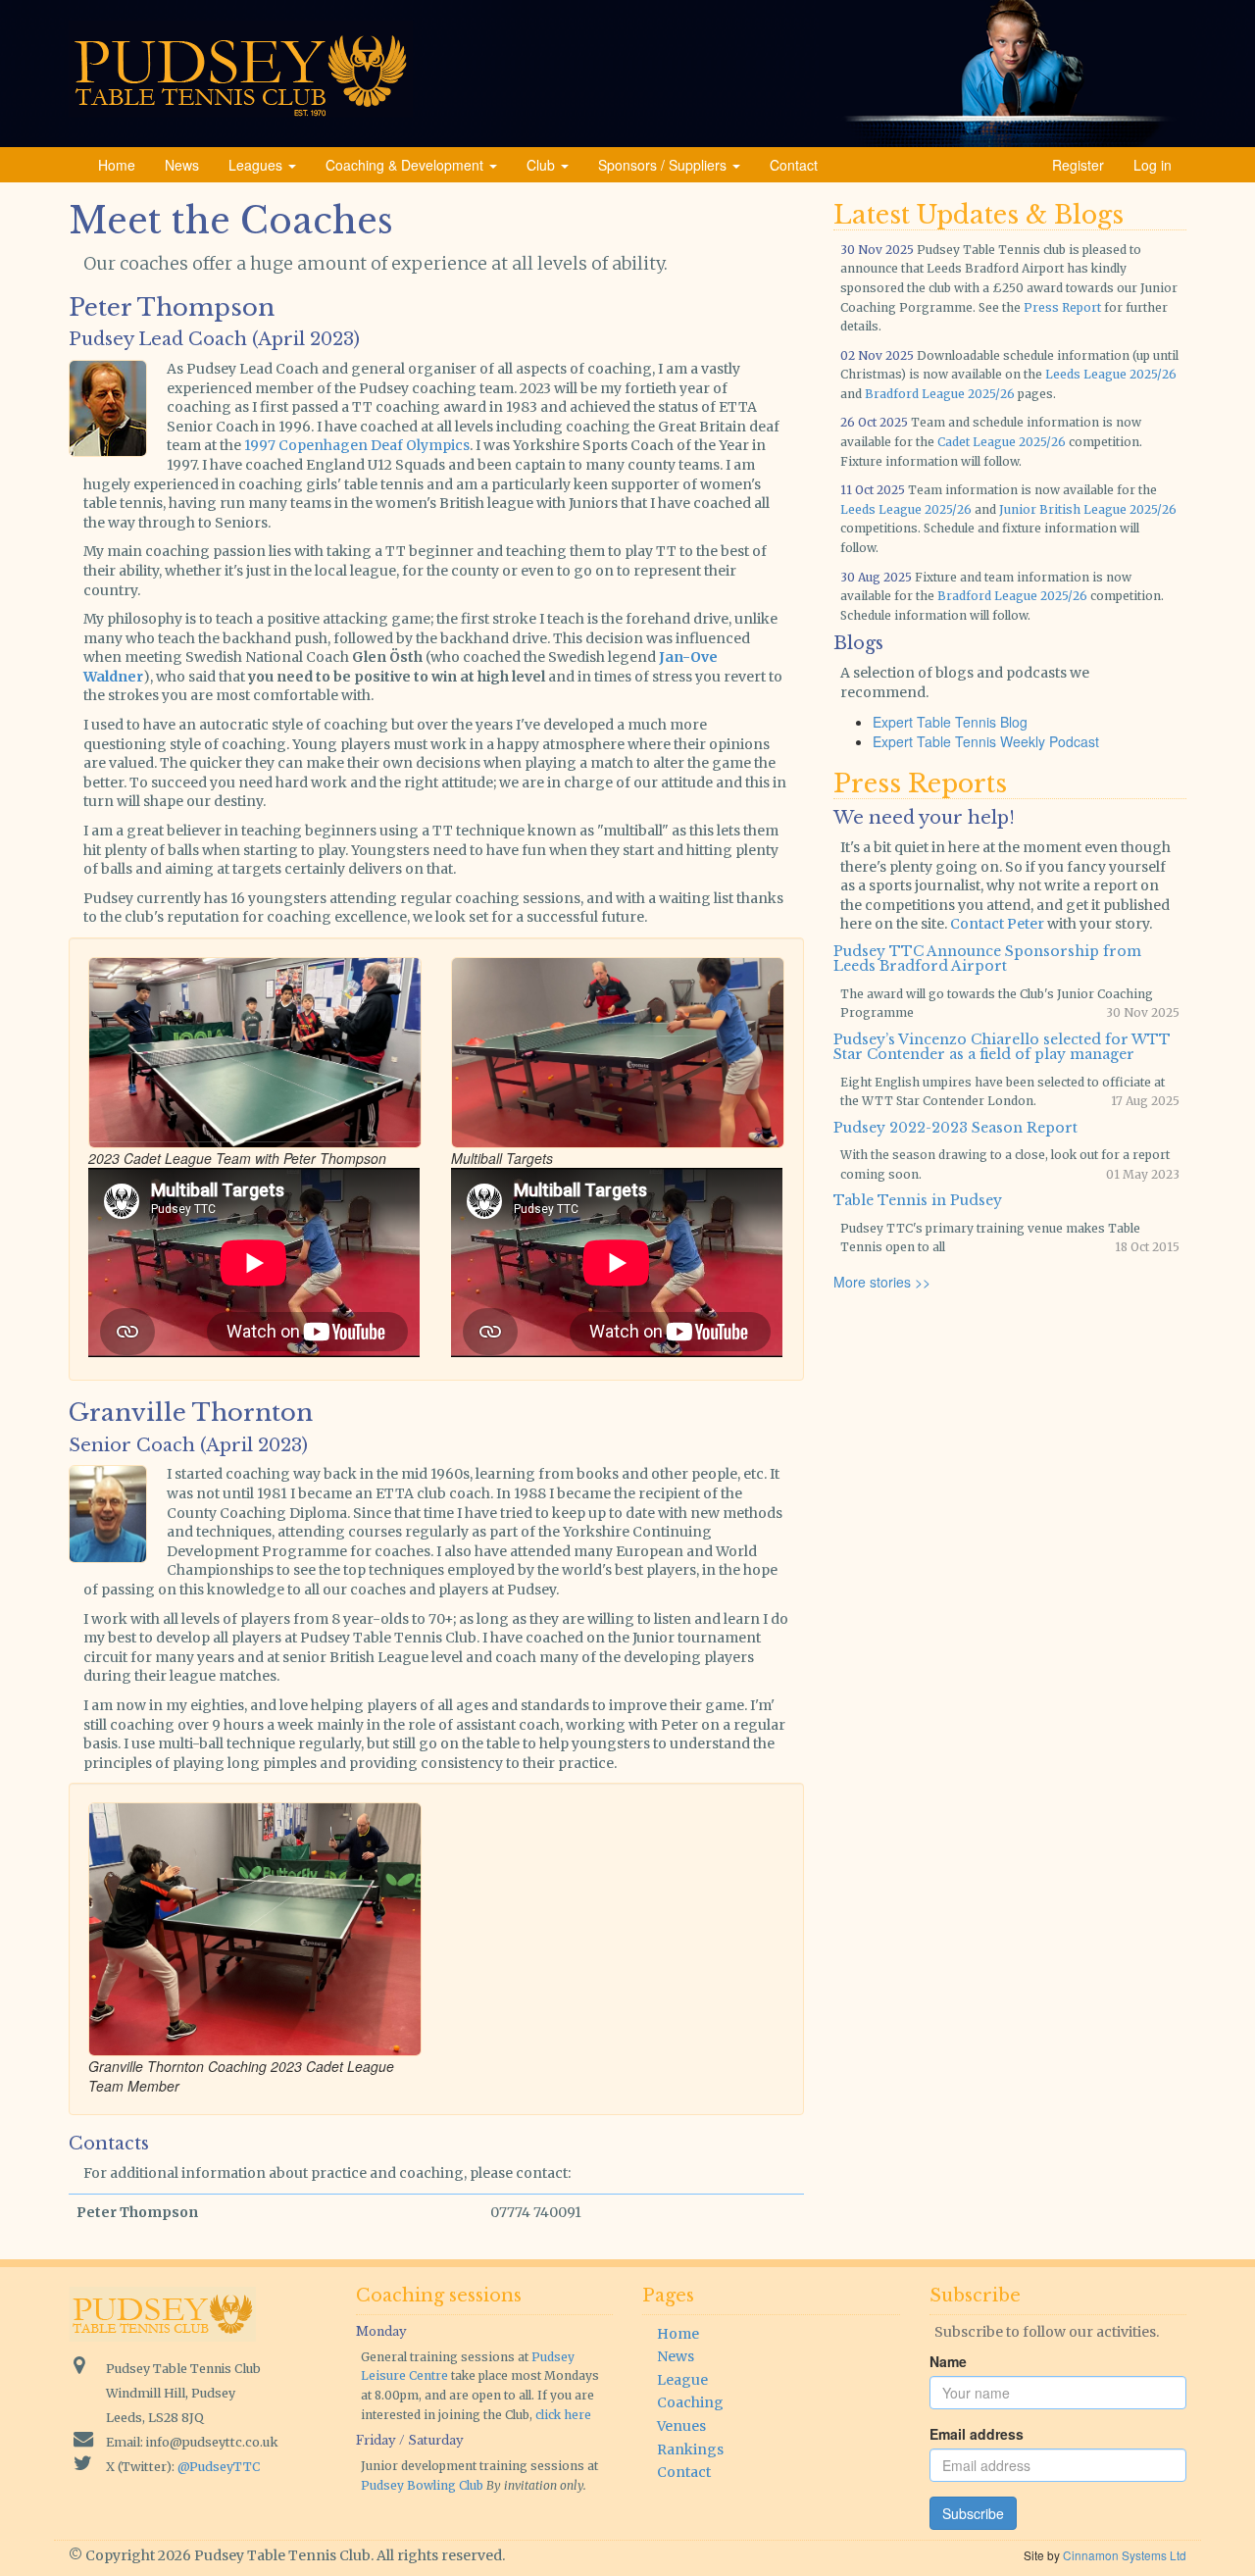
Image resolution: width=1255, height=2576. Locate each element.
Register (1078, 165)
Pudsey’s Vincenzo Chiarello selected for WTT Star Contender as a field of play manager (1002, 1047)
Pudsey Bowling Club (422, 2485)
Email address (977, 2434)
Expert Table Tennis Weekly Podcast (986, 741)
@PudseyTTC (219, 2467)
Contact (794, 165)
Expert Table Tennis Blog (950, 722)
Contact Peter (997, 924)
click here (563, 2415)
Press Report (1062, 307)
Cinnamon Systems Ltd (1125, 2555)
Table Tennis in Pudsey (918, 1200)
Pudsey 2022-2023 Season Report (955, 1128)
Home (117, 165)
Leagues (257, 165)
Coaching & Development (406, 165)
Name (948, 2361)
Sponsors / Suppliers (664, 165)
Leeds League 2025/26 (1111, 374)
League (682, 2380)
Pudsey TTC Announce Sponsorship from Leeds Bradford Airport (987, 959)
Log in (1153, 165)
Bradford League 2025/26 (940, 394)
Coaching (690, 2402)
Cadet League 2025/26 (1002, 442)
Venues (681, 2426)
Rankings (690, 2450)
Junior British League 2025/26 (1088, 509)
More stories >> (882, 1282)
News (182, 165)
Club (543, 165)
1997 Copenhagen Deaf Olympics (357, 445)
